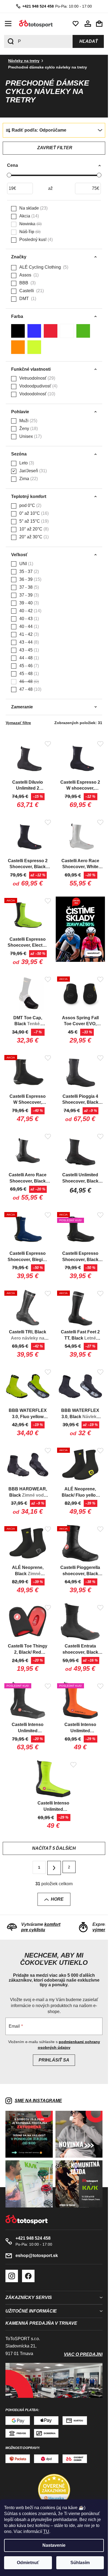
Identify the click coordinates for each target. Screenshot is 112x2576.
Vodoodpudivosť (38, 386)
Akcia (28, 216)
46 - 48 (28, 681)
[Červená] (51, 331)
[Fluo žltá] (34, 347)
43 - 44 (28, 642)
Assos (28, 275)
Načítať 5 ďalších (54, 1848)
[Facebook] (28, 2276)
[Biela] (67, 331)
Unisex (30, 436)
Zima (28, 479)
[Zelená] (83, 331)
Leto (26, 463)
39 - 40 (28, 603)
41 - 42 (28, 634)
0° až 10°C (33, 513)
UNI (26, 564)
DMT (27, 299)
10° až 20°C (33, 529)
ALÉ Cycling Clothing (43, 267)
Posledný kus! (35, 240)
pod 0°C (30, 505)
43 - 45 (28, 650)
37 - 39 (28, 595)
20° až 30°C (33, 537)
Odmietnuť (28, 2563)
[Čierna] (18, 331)
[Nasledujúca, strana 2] (54, 1868)
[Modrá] (34, 331)
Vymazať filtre (18, 723)
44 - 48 (28, 658)
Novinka (30, 224)
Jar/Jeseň (32, 471)
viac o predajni (83, 2354)
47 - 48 (30, 689)
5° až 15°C (33, 521)
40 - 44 (28, 626)
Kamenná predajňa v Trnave (41, 2323)
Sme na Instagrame (38, 2101)
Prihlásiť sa (54, 2060)
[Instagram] (12, 2276)
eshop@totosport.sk (37, 2256)
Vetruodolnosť (37, 378)
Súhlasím (80, 2563)
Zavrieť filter (55, 148)
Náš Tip (29, 232)
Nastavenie (54, 2545)
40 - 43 (28, 619)
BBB (27, 283)
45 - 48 (28, 674)
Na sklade (33, 208)
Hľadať (89, 41)
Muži (28, 421)
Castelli (31, 291)
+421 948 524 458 (38, 6)
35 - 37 (28, 571)
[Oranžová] (18, 347)
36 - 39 (30, 579)
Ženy (28, 429)
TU (46, 2531)
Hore (57, 1899)
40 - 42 (30, 611)
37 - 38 (28, 587)
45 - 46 (28, 666)
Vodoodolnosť (37, 394)
